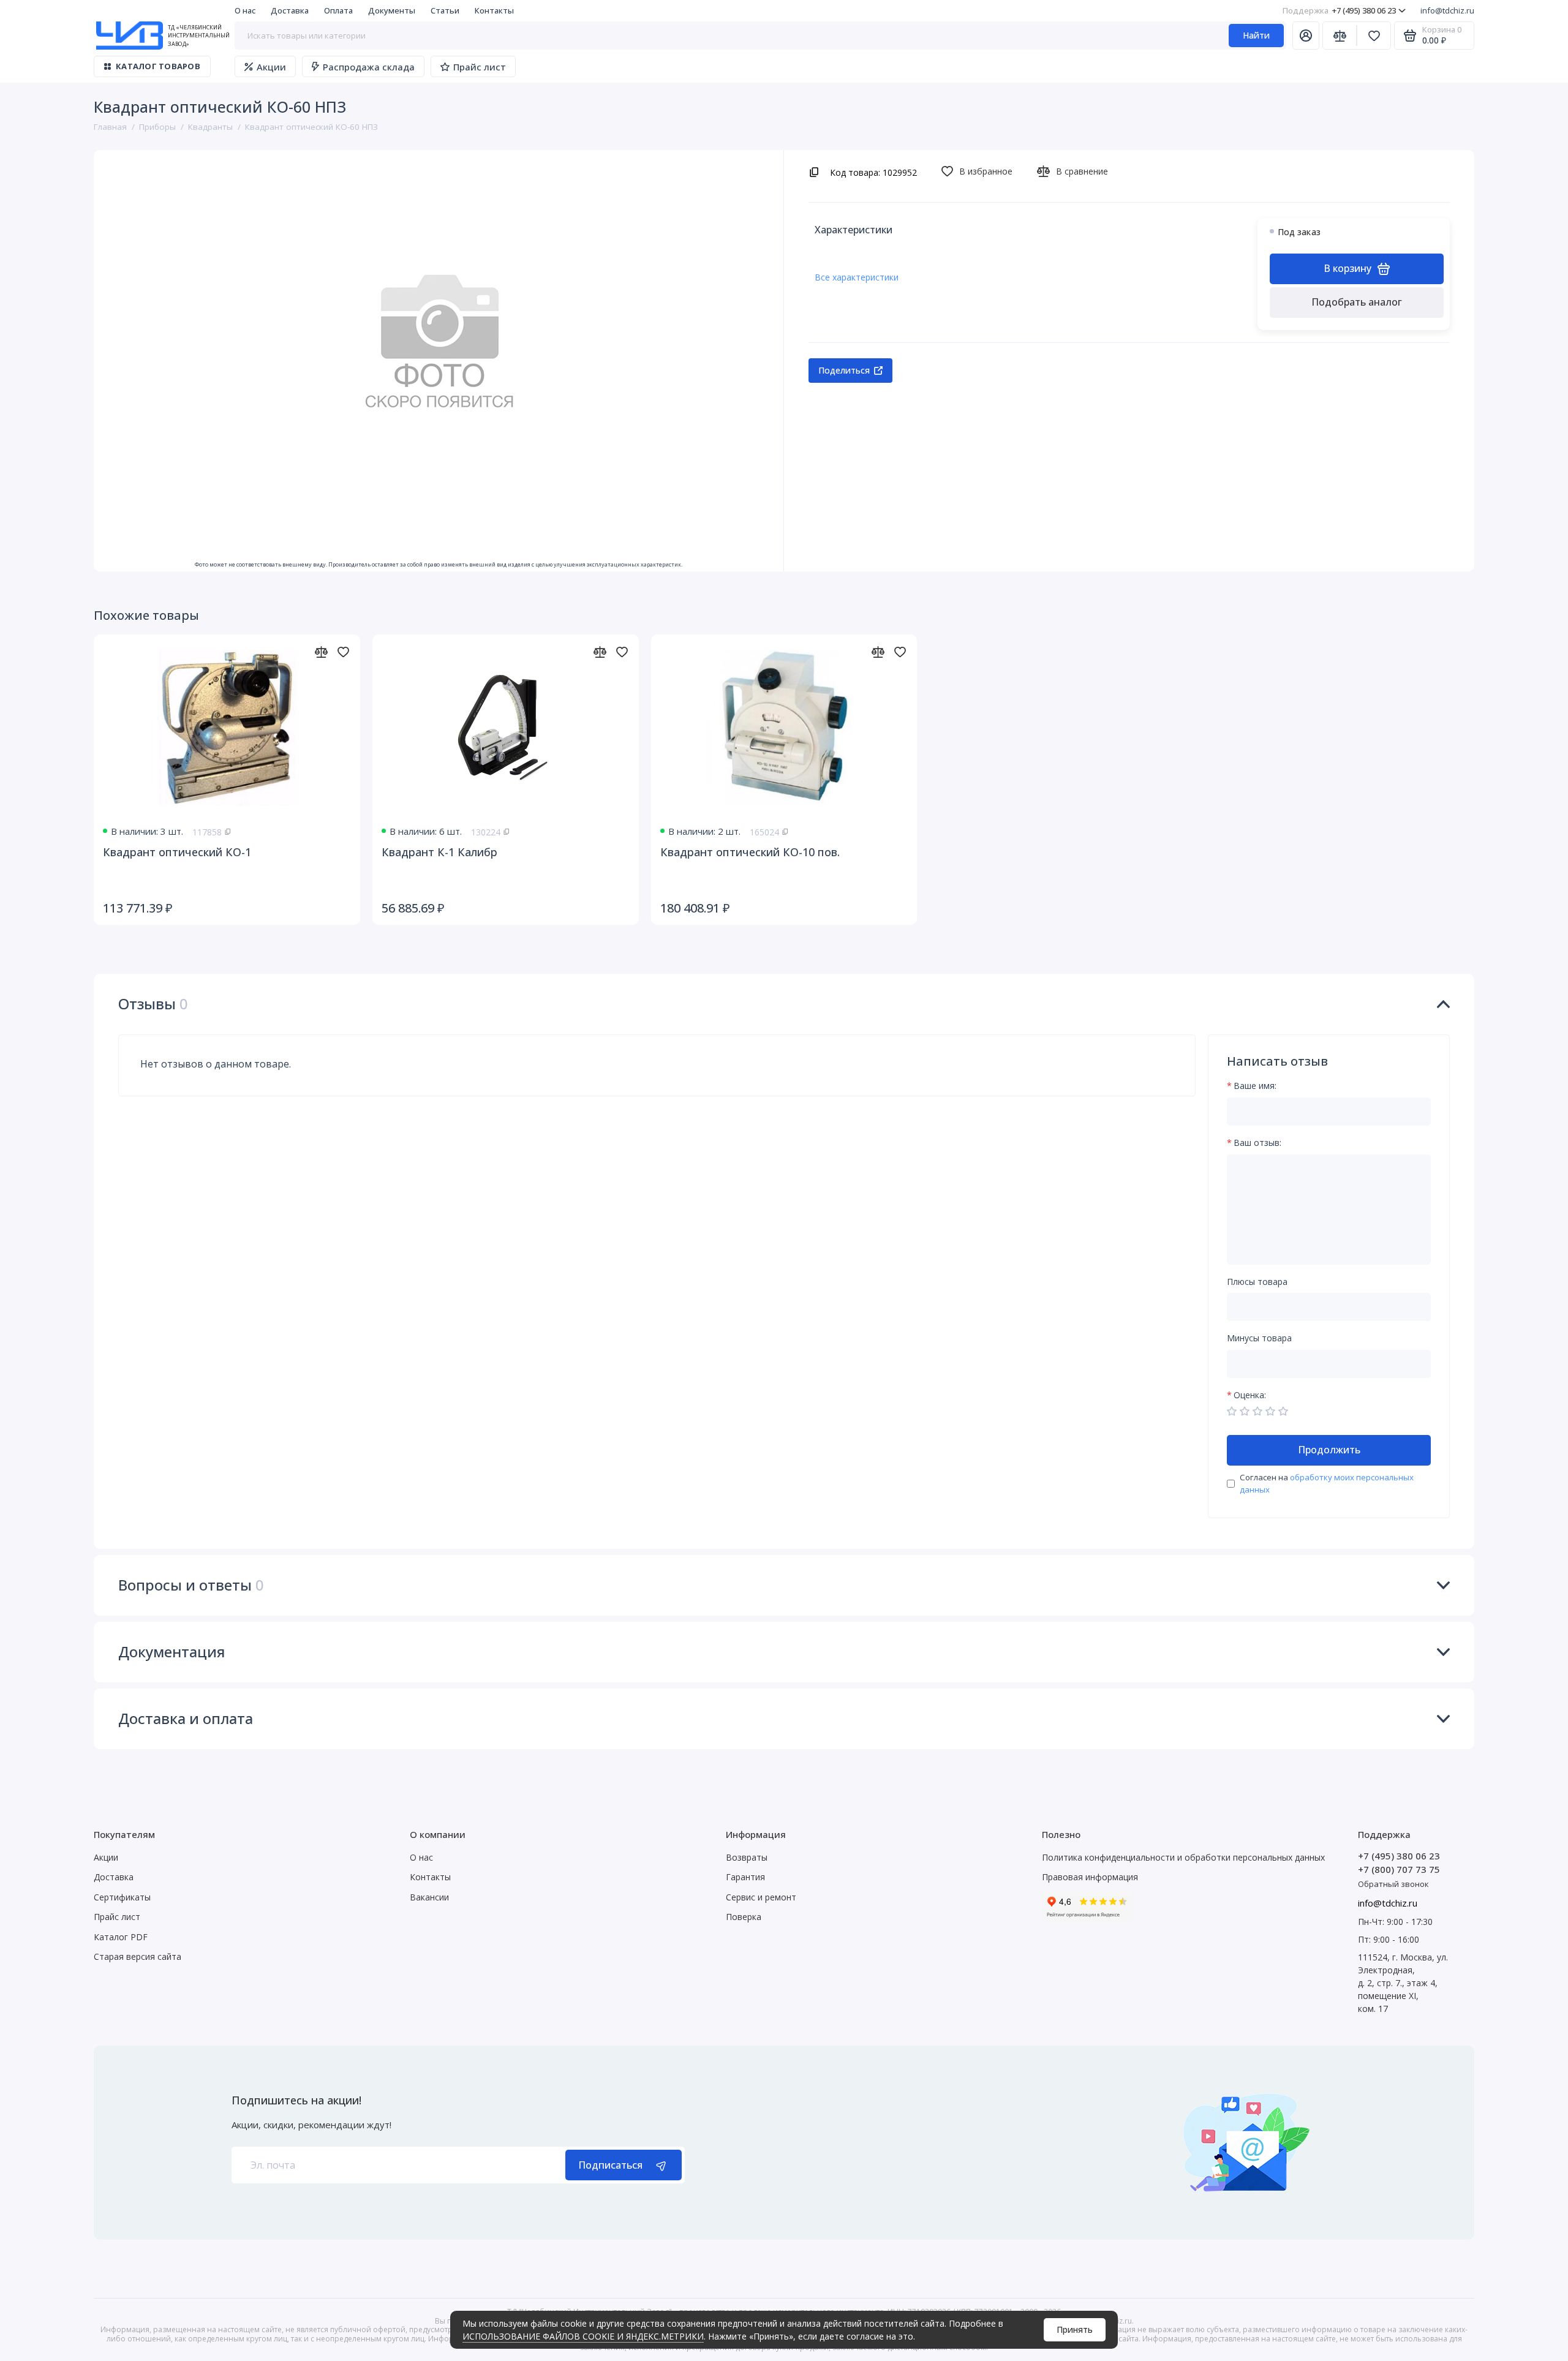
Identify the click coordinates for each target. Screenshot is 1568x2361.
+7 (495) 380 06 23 (1339, 10)
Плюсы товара (1257, 1282)
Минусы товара (1259, 1339)
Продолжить (1329, 1450)
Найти (1256, 35)
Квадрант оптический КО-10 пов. (750, 852)
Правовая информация (1090, 1877)
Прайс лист (480, 67)
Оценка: (1250, 1395)
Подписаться (610, 2165)
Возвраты (747, 1857)
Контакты (494, 10)
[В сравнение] (321, 652)
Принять (1075, 2329)
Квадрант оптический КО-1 (177, 852)
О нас (245, 10)
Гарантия (745, 1877)
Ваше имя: (1255, 1086)
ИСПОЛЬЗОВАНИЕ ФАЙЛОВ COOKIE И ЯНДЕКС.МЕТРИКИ (583, 2336)
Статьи (445, 10)
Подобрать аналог (1357, 302)
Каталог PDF (121, 1937)
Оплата (338, 10)
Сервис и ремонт (761, 1897)
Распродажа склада (369, 67)
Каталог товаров (158, 66)
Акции (271, 67)
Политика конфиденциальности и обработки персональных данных (1183, 1857)
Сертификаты (122, 1897)
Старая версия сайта (138, 1956)
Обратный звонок (1393, 1884)
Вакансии (429, 1897)
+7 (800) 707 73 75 (1399, 1869)
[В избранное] (343, 652)
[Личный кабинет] (1306, 36)
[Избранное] (1374, 36)
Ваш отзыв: (1257, 1143)
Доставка (290, 10)
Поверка (744, 1917)
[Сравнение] (1340, 36)
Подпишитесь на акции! (296, 2100)
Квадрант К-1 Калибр (439, 852)
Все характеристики (857, 277)
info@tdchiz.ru (1447, 10)
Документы (392, 10)
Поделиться (844, 370)
